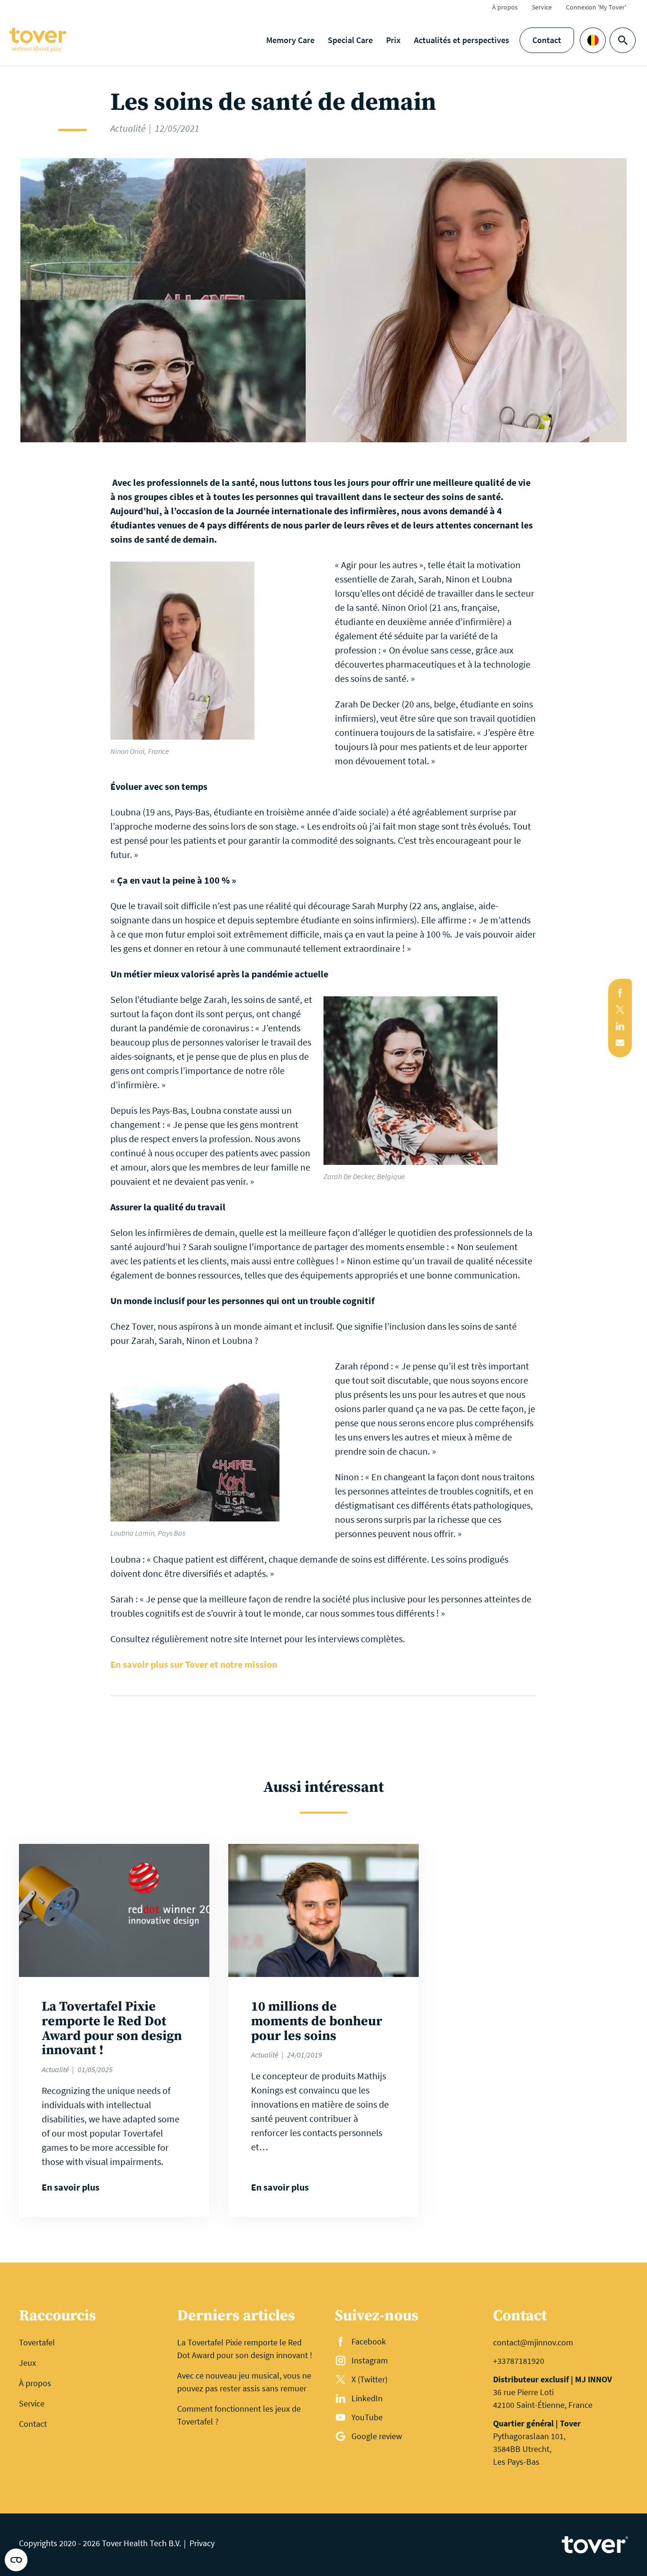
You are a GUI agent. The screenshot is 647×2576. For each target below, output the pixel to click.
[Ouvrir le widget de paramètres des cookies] (16, 2560)
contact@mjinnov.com (533, 2342)
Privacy (202, 2543)
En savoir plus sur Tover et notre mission (194, 1664)
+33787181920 (519, 2361)
